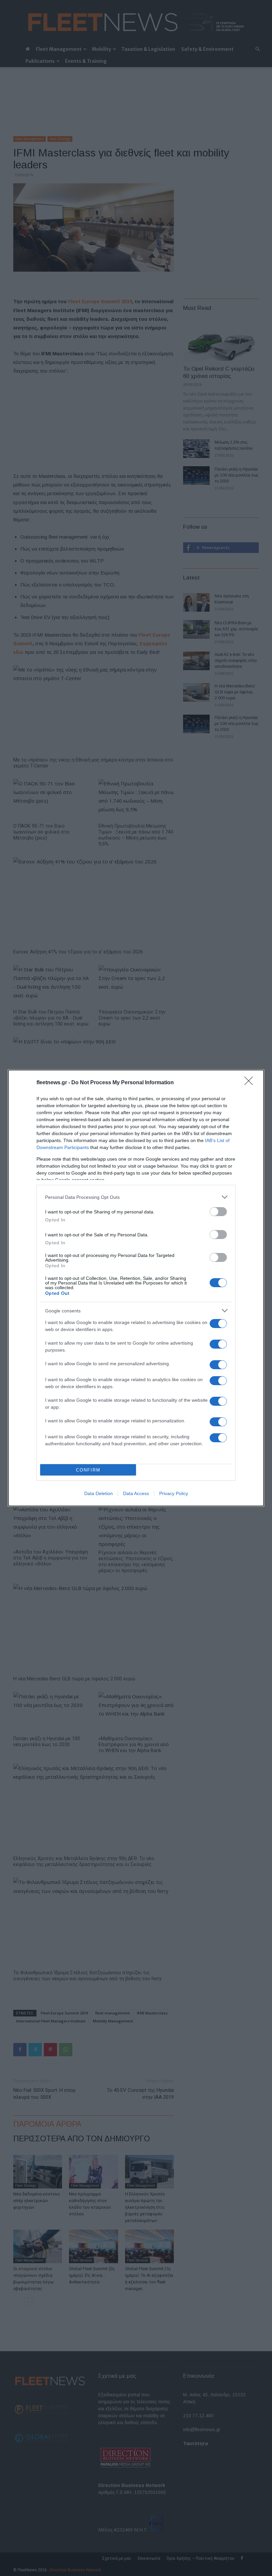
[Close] (251, 1083)
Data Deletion (99, 1493)
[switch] (218, 1212)
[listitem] (136, 1197)
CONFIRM (88, 1470)
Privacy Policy (174, 1493)
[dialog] (136, 1288)
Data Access (136, 1493)
